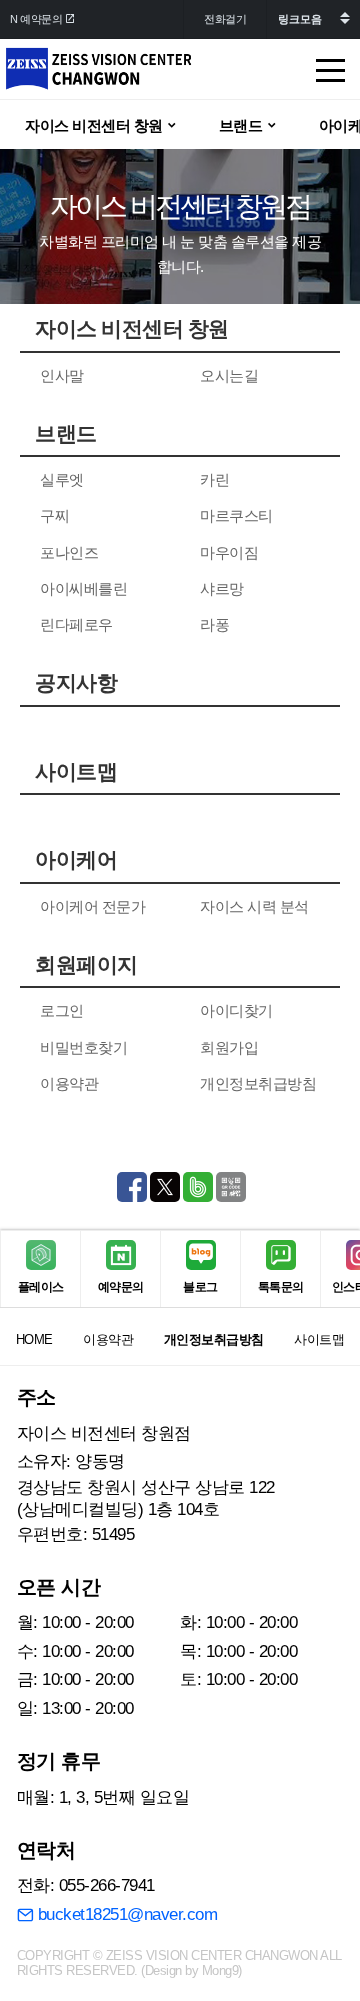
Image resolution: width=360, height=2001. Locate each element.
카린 (214, 479)
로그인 (62, 1010)
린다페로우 (76, 624)
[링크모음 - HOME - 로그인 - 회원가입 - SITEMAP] (313, 19)
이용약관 (69, 1083)
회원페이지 (86, 965)
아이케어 (76, 860)
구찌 (54, 515)
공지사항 (76, 683)
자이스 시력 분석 (254, 906)
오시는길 (229, 375)
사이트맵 (76, 772)
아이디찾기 (236, 1010)
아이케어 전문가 (92, 906)
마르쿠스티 (236, 515)
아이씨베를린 (83, 588)
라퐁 (214, 624)
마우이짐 (229, 552)
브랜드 (66, 434)
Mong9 (220, 1971)
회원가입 (229, 1047)
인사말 (62, 375)
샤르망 (222, 588)
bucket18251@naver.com (125, 1914)
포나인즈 (69, 552)
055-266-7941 (107, 1885)
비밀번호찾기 (83, 1047)
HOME (34, 1339)
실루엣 (62, 479)
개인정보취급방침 (258, 1083)
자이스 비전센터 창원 (132, 329)
